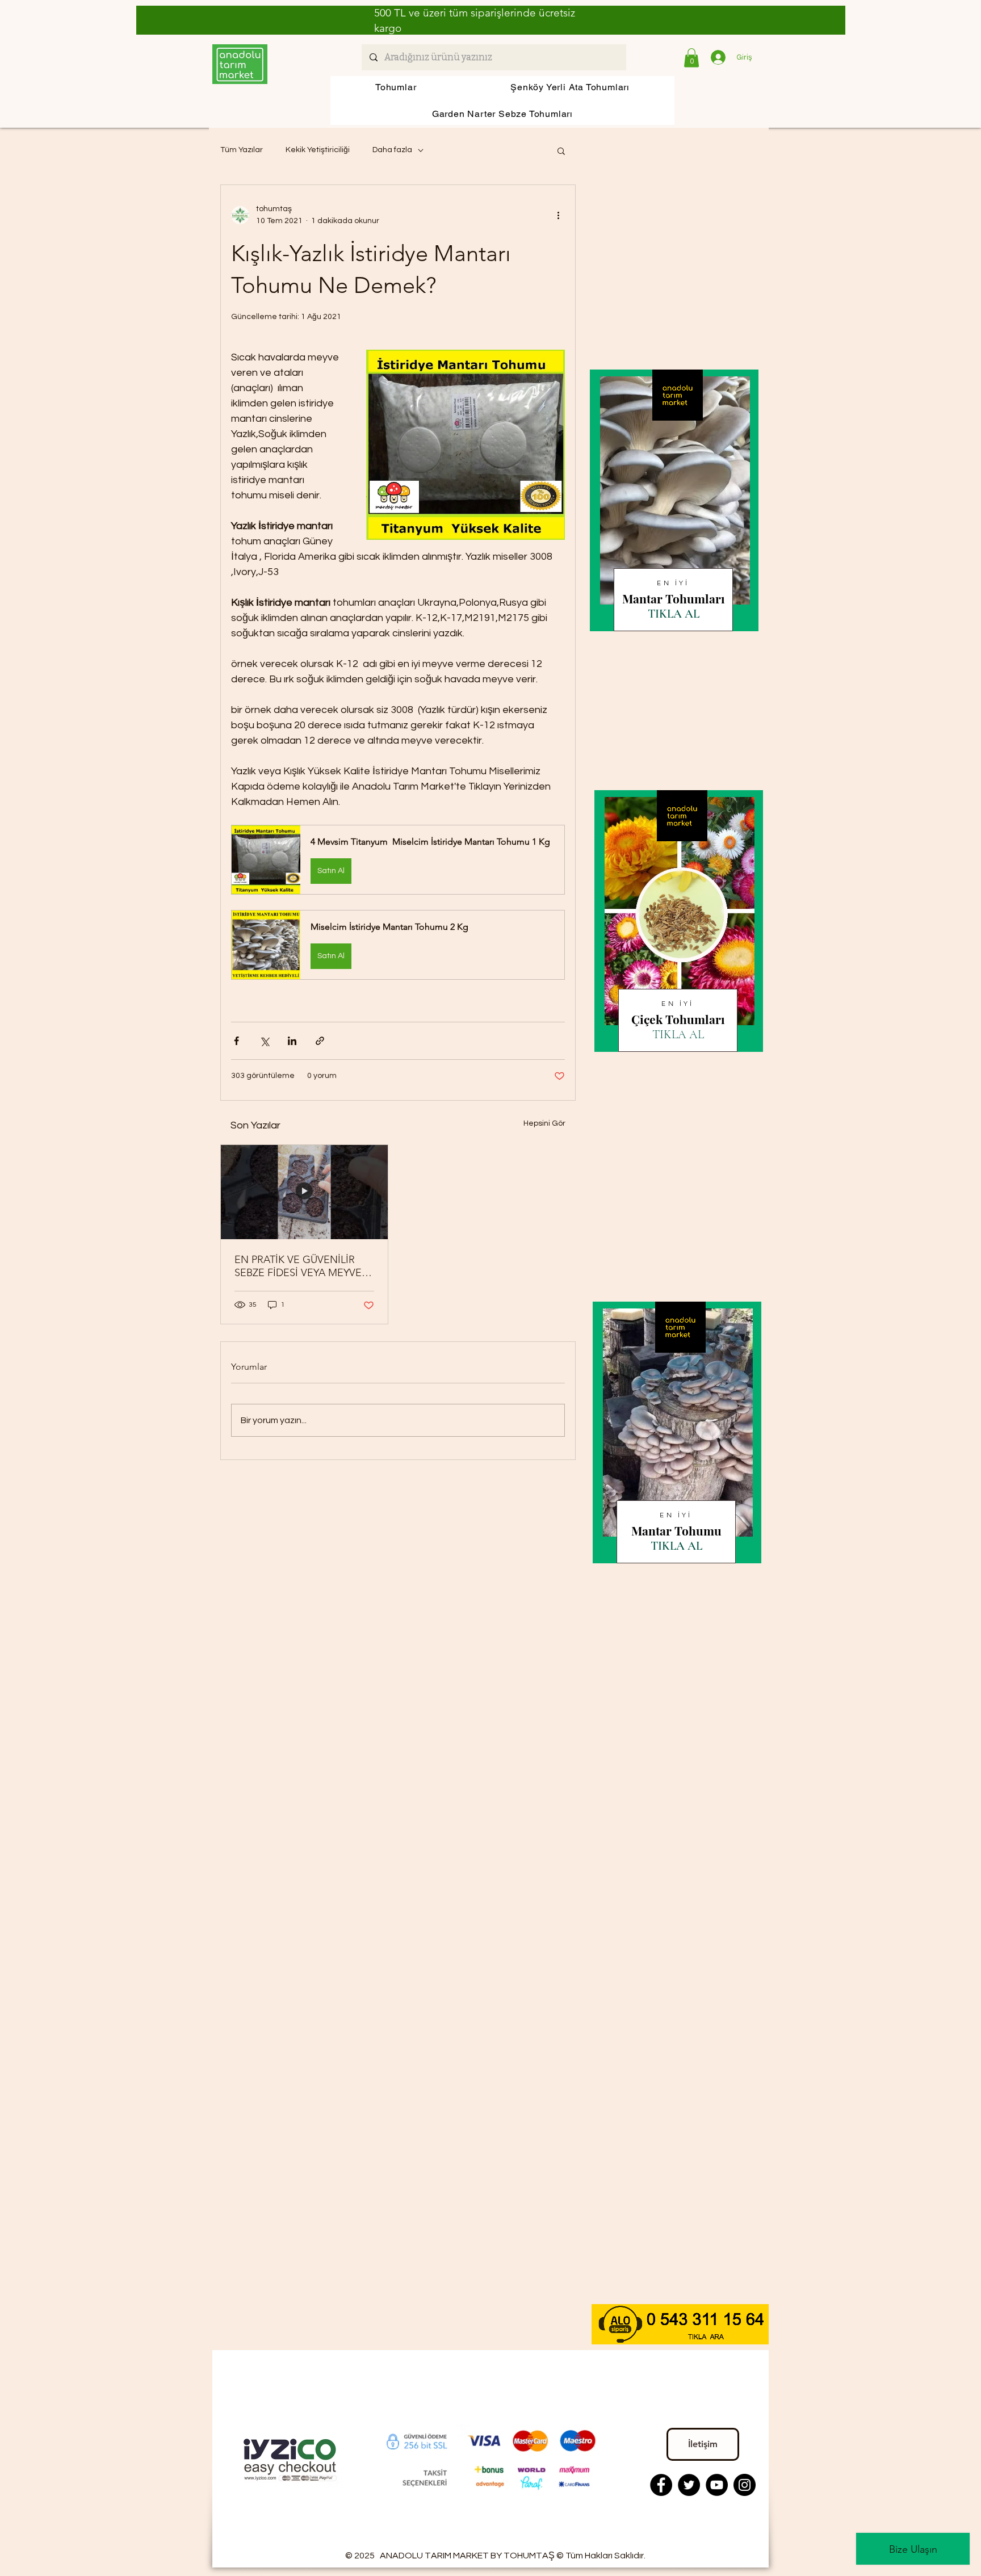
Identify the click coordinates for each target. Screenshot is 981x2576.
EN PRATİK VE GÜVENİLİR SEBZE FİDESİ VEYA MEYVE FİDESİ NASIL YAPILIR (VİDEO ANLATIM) (303, 1266)
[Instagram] (745, 2485)
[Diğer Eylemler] (558, 215)
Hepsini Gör (544, 1123)
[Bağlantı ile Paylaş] (320, 1041)
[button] (691, 58)
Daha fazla (392, 150)
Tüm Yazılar (242, 150)
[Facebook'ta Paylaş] (236, 1041)
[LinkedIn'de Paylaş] (292, 1041)
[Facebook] (661, 2485)
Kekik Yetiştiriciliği (318, 150)
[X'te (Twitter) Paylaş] (264, 1041)
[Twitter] (689, 2485)
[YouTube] (717, 2485)
